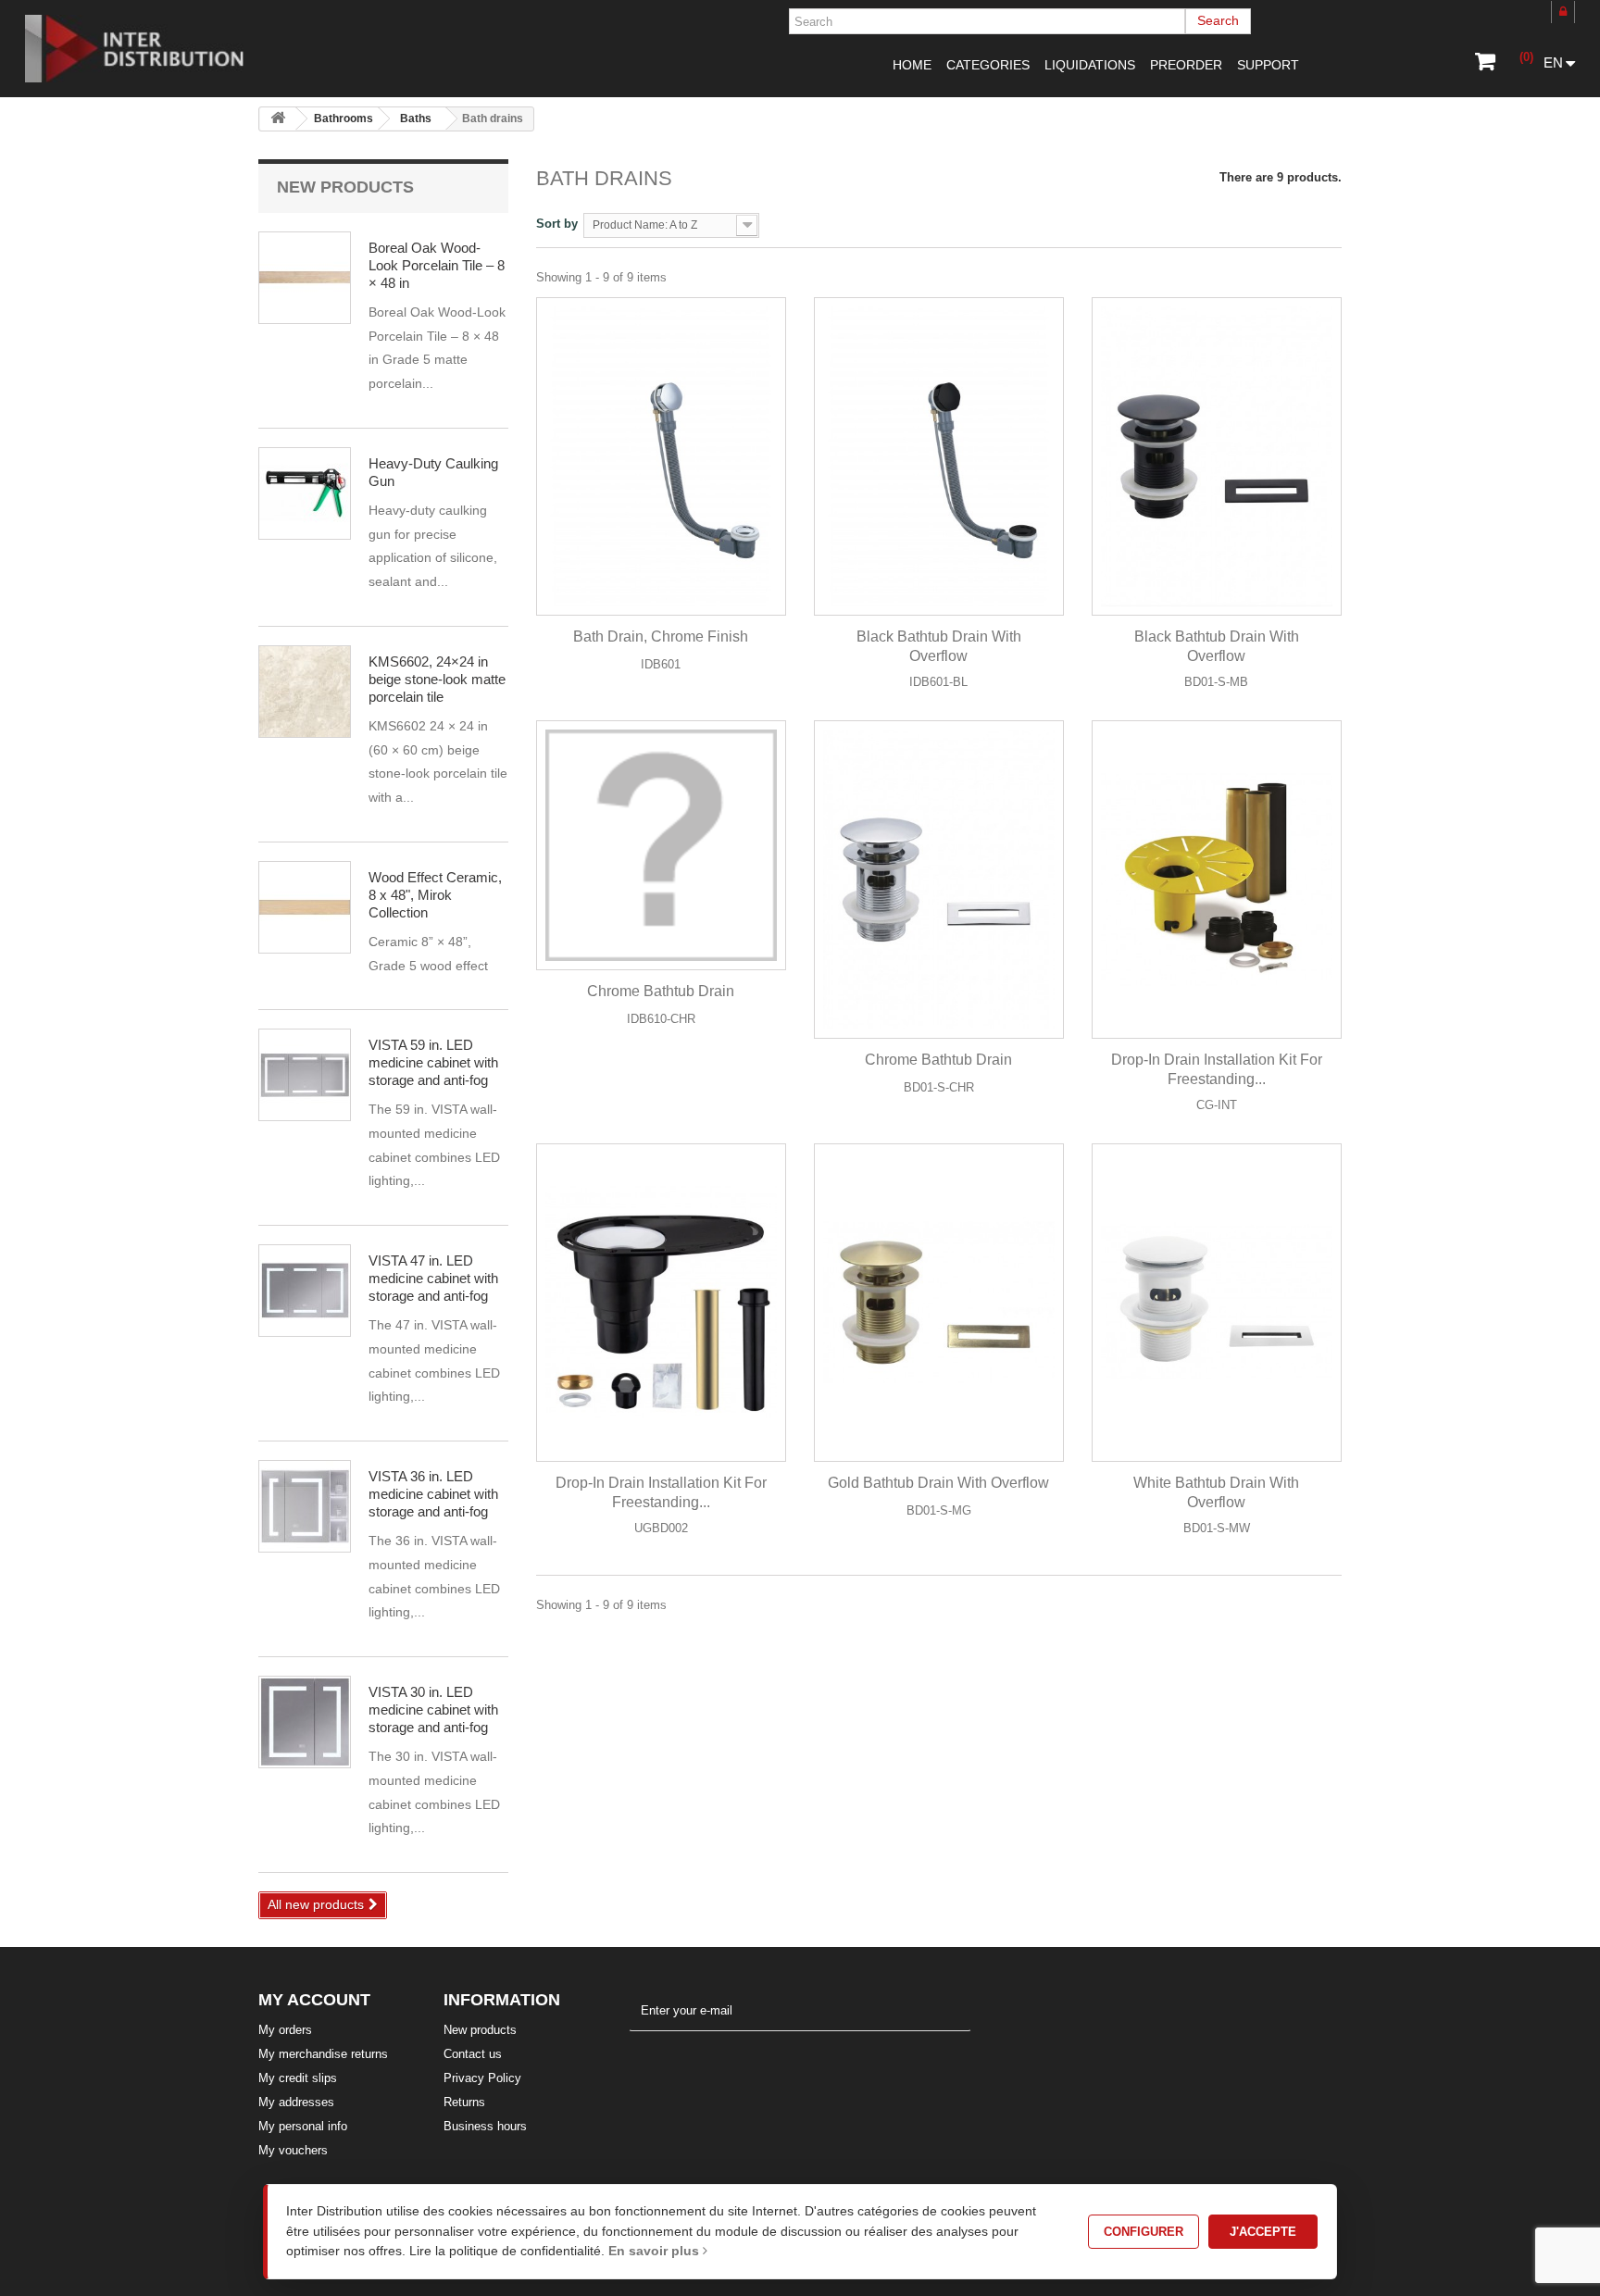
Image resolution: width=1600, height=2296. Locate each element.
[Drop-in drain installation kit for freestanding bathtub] (1217, 880)
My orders (285, 2030)
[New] (850, 757)
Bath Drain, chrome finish (661, 636)
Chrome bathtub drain (661, 991)
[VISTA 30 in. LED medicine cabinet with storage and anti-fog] (305, 1075)
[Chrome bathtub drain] (661, 845)
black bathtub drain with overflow (1217, 646)
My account (314, 2000)
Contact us (473, 2054)
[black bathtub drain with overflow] (1217, 456)
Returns (464, 2102)
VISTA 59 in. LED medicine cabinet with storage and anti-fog (433, 1062)
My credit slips (298, 2078)
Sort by (557, 224)
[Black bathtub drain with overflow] (939, 456)
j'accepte (1263, 2232)
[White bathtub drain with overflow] (1217, 1303)
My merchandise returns (323, 2054)
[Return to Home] (278, 119)
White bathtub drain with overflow (1216, 1492)
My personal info (303, 2126)
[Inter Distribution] (148, 49)
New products (345, 187)
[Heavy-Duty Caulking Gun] (305, 493)
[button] (988, 65)
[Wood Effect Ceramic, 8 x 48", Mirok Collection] (305, 278)
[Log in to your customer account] (1563, 12)
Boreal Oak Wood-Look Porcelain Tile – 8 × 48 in (437, 265)
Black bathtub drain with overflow (939, 646)
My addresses (296, 2102)
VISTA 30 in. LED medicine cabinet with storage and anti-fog (433, 1710)
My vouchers (293, 2150)
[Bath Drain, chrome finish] (661, 456)
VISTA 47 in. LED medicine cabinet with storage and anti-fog (433, 1278)
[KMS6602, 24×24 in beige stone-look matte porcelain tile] (305, 692)
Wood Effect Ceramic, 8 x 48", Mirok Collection (435, 895)
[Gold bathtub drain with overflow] (939, 1303)
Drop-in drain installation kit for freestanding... (1217, 1069)
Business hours (485, 2126)
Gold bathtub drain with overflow (938, 1483)
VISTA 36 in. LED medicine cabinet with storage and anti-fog (433, 1494)
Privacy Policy (482, 2078)
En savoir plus (656, 2251)
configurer (1144, 2232)
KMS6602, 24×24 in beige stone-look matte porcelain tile (437, 679)
